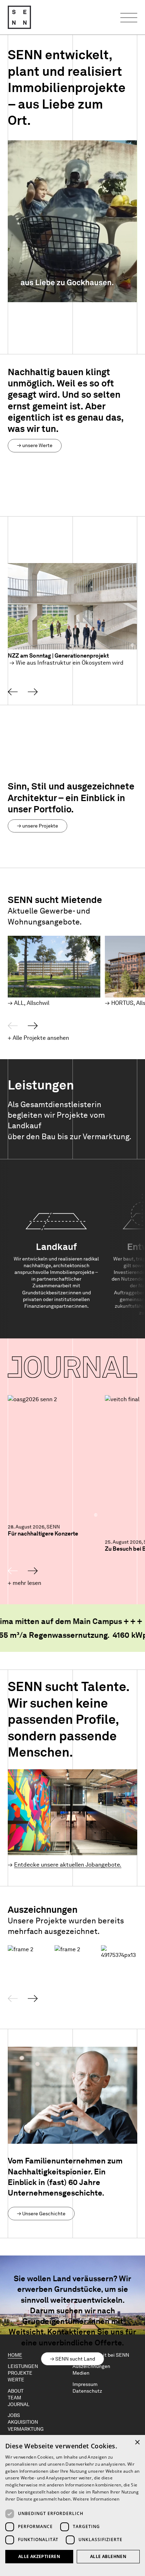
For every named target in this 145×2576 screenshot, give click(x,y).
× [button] (137, 2443)
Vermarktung (26, 2429)
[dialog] (72, 2505)
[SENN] (19, 17)
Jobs (14, 2415)
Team (14, 2398)
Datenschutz (87, 2391)
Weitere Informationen (96, 2499)
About (16, 2391)
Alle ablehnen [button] (108, 2556)
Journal (19, 2404)
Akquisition (23, 2422)
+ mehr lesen (24, 1583)
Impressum (85, 2384)
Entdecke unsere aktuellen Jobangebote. (68, 1865)
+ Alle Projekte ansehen (38, 1038)
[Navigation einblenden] (129, 17)
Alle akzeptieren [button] (39, 2556)
